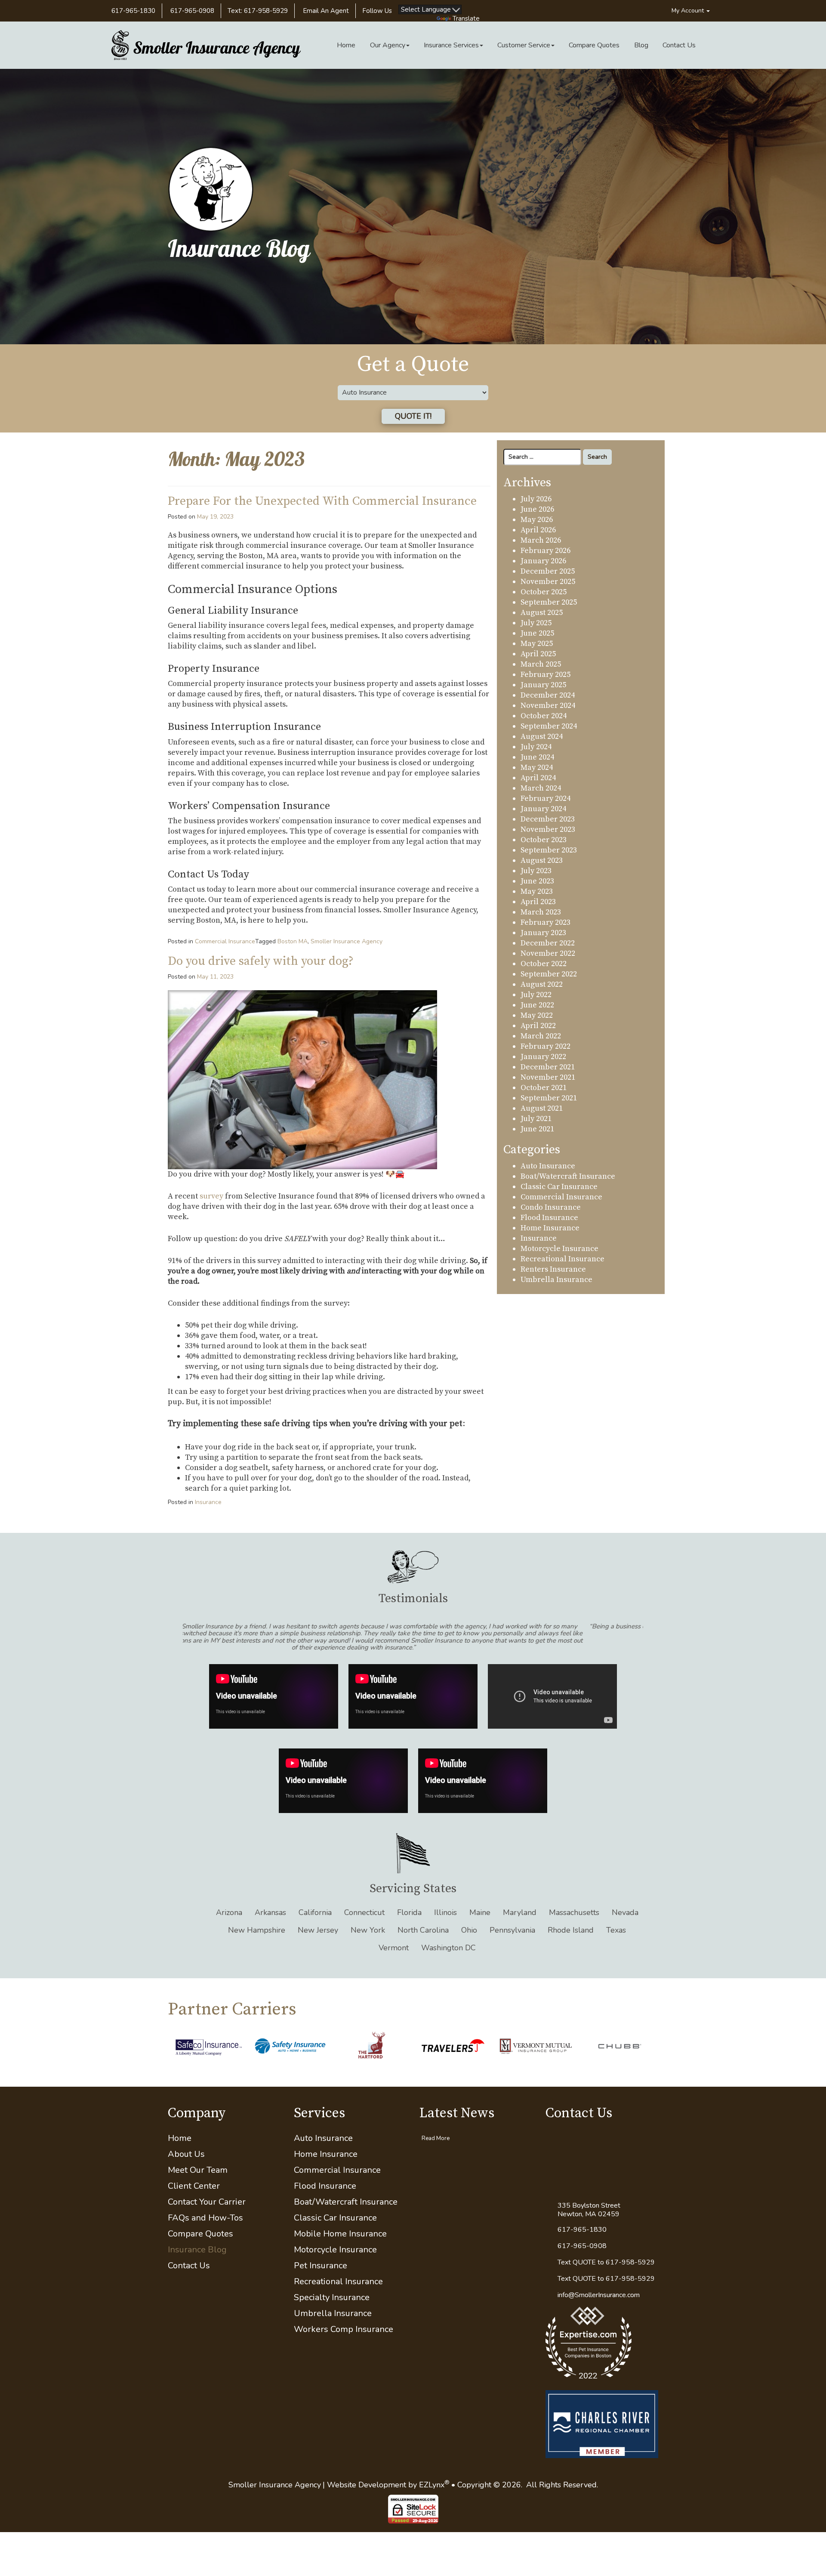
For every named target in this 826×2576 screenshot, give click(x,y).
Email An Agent (325, 11)
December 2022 (548, 943)
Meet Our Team (198, 2149)
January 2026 (543, 561)
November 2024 (548, 706)
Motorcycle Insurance (559, 1249)
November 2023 (548, 829)
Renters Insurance (553, 1269)
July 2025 (536, 623)
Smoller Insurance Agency (347, 941)
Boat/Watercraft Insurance (568, 1176)
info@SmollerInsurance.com (599, 2273)
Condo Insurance (551, 1207)
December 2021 (548, 1067)
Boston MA (293, 941)
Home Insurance (550, 1228)
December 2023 (548, 819)
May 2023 (537, 891)
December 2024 (548, 695)
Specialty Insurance (332, 2276)
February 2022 (546, 1046)
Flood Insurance (549, 1218)
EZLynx (432, 2463)
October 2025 (544, 592)
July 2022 (536, 995)
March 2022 (541, 1036)
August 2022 (542, 984)
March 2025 (541, 664)
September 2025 (549, 602)
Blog (641, 45)
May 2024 (537, 768)
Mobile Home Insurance (340, 2213)
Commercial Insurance (225, 941)
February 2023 (546, 922)
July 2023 (536, 871)
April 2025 (538, 654)
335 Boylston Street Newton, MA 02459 (589, 2189)
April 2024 (538, 778)
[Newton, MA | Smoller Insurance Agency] (206, 45)
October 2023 (544, 840)
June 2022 (537, 1005)
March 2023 (541, 912)
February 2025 (546, 675)
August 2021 (542, 1108)
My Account (689, 11)
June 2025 (537, 633)
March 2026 (541, 540)
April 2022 (538, 1026)
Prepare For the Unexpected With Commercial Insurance (322, 501)
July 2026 (536, 499)
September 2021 (549, 1098)
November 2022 (548, 953)
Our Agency (388, 45)
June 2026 (537, 509)
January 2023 (543, 933)
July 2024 (536, 747)
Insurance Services (451, 45)
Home (346, 45)
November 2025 (548, 582)
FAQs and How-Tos (205, 2197)
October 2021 (544, 1088)
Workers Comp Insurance (344, 2308)
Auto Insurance (548, 1166)
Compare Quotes (594, 45)
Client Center (194, 2165)
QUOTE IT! (413, 416)
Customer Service (524, 45)
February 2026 (546, 551)
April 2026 (538, 530)
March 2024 (541, 788)
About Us (186, 2133)
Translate (466, 19)
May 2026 (537, 520)
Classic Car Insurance (559, 1187)
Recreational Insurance (562, 1259)
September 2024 (549, 726)
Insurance (208, 1502)
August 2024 (542, 737)
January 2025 (543, 685)
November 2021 (548, 1077)
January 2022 (543, 1057)
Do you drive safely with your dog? (261, 961)
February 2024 (546, 798)
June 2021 (537, 1129)
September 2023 (549, 850)
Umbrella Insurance (556, 1280)
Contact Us (679, 45)
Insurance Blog (197, 2229)
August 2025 (542, 613)
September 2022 (549, 974)
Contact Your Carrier (207, 2181)
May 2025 (537, 644)
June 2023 (537, 881)
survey (211, 1196)
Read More (436, 2117)
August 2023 (542, 860)
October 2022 (544, 964)
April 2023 (538, 902)
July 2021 (536, 1119)
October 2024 (544, 716)
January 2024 (543, 809)
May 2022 (537, 1015)
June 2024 (537, 757)
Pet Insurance (321, 2244)
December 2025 (548, 571)
